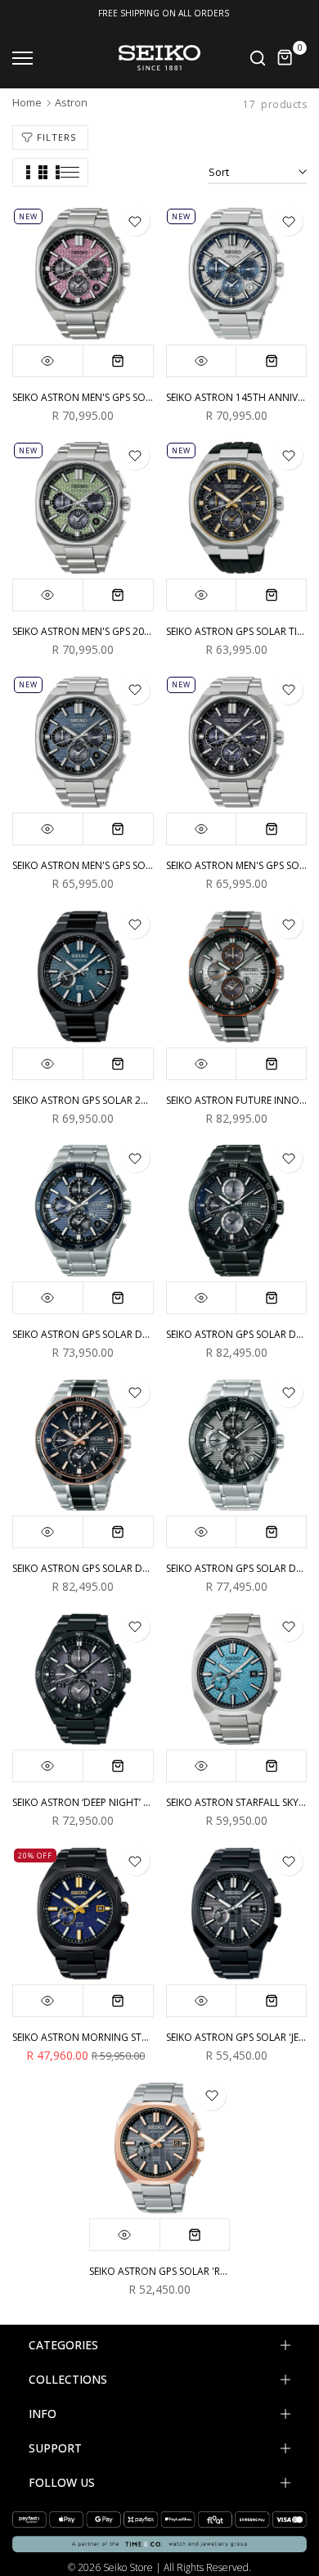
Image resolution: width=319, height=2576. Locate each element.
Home (27, 102)
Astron (71, 102)
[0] (285, 58)
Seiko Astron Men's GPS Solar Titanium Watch (130, 865)
